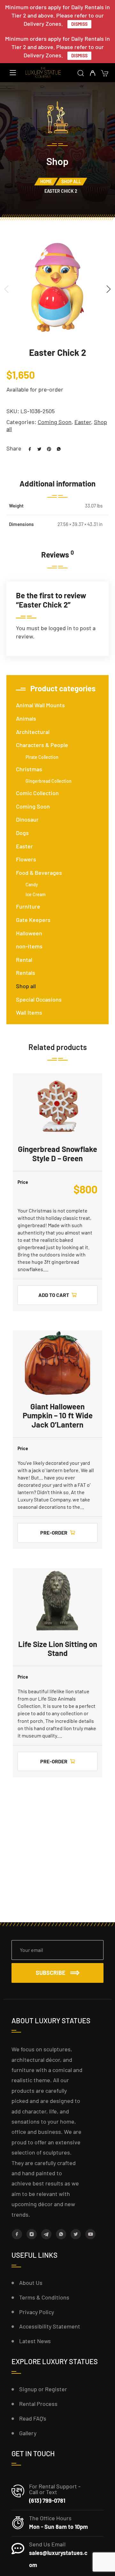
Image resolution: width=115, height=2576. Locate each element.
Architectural (33, 732)
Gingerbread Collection (49, 781)
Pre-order (54, 1533)
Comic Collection (37, 793)
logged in (60, 628)
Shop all (71, 181)
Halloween (29, 933)
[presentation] (6, 289)
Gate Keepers (33, 920)
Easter (83, 422)
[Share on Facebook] (27, 448)
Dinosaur (27, 819)
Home (46, 181)
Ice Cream (36, 894)
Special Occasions (39, 999)
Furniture (28, 906)
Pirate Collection (42, 757)
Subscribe (51, 1973)
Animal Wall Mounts (40, 705)
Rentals (26, 973)
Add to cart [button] (54, 1295)
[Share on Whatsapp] (56, 448)
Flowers (26, 859)
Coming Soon (55, 422)
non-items (29, 946)
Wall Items (29, 1012)
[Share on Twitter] (37, 448)
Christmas (29, 769)
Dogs (22, 833)
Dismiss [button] (79, 24)
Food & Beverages (39, 873)
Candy (32, 885)
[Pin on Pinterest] (47, 448)
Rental (24, 960)
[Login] (92, 73)
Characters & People (42, 745)
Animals (26, 718)
